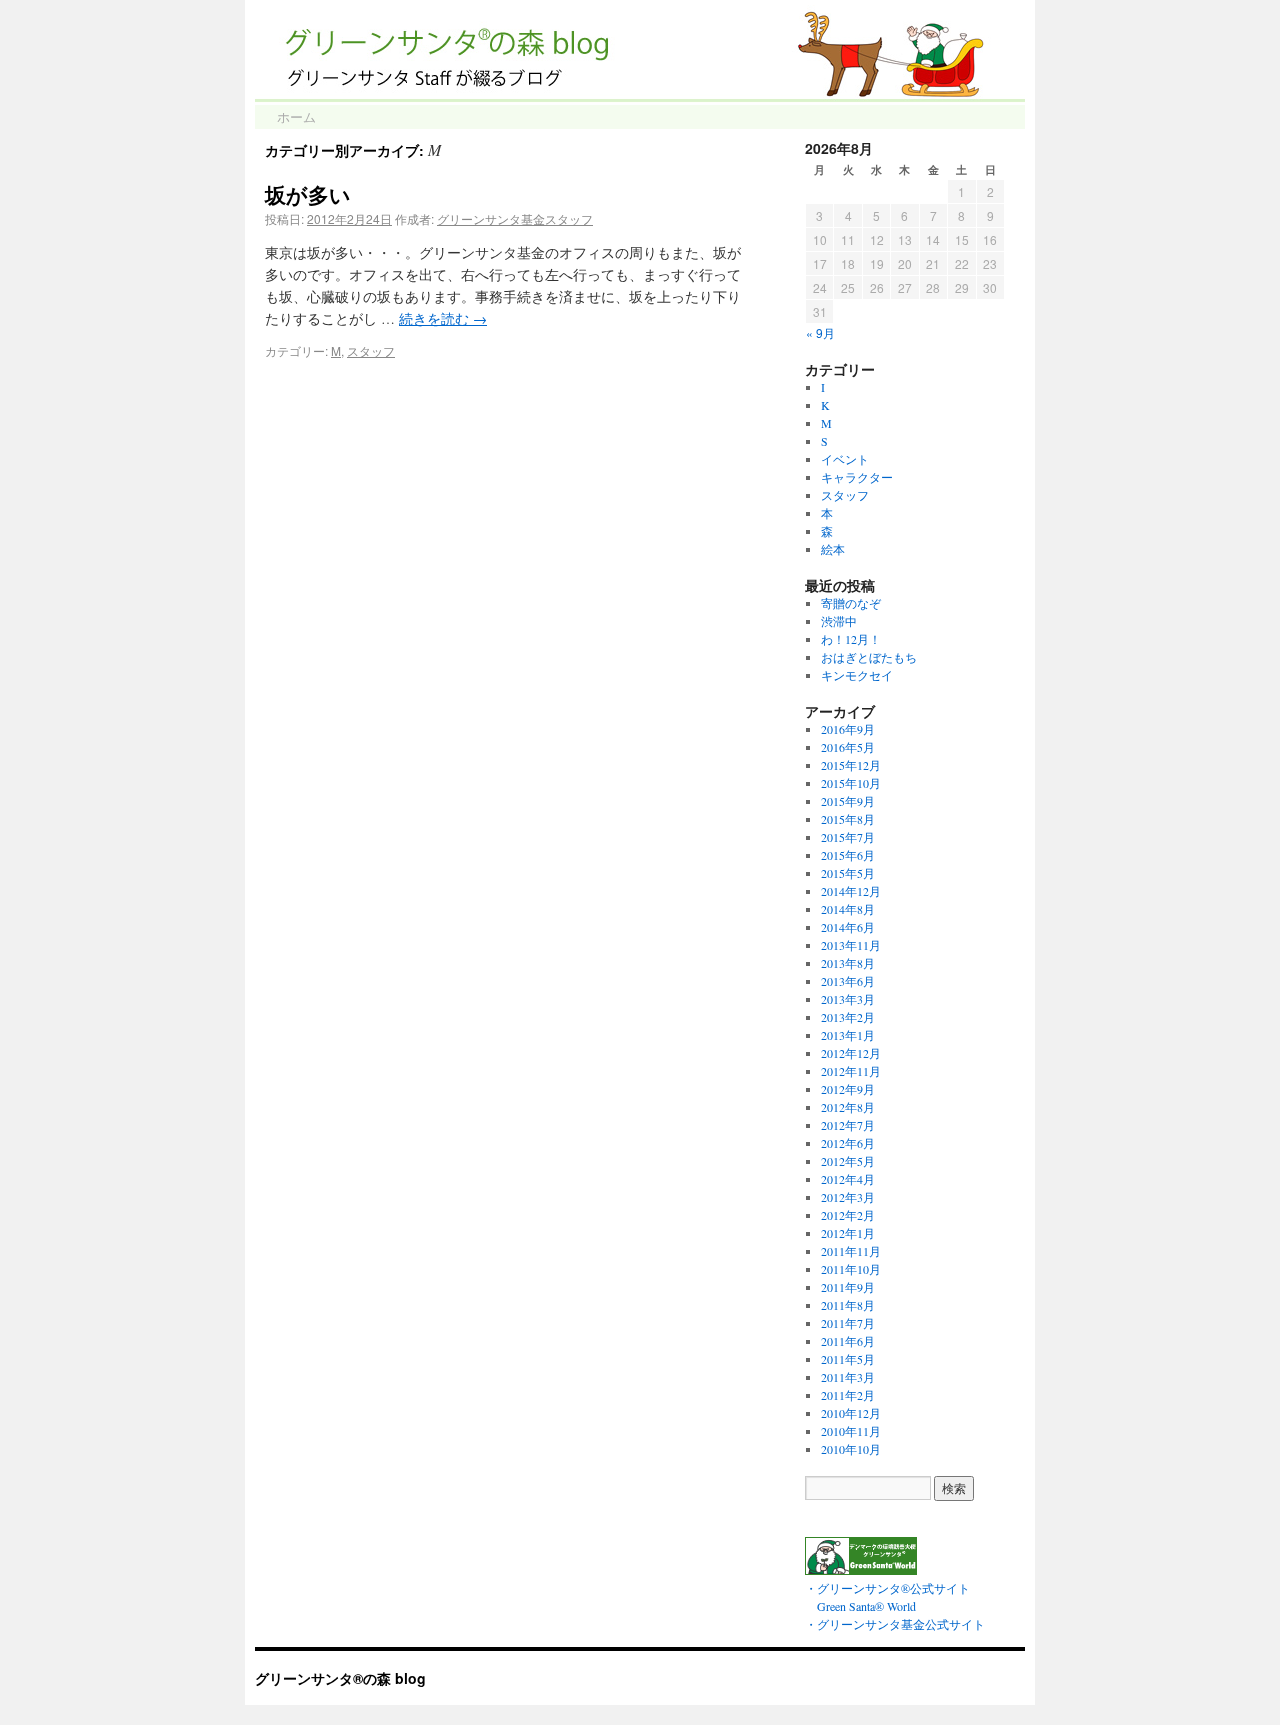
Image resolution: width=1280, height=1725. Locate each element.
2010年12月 (851, 1413)
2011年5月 (848, 1359)
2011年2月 (848, 1395)
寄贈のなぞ (851, 603)
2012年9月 (848, 1089)
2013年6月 (848, 981)
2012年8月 (848, 1107)
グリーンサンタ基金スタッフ (515, 218)
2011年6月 (848, 1341)
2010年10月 (851, 1449)
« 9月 (820, 332)
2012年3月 (848, 1197)
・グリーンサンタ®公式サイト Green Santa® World (887, 1597)
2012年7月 (848, 1125)
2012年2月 (848, 1215)
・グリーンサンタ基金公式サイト (895, 1624)
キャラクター (857, 477)
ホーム (296, 116)
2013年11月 (851, 945)
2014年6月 (848, 927)
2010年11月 (851, 1431)
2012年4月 (848, 1179)
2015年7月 (848, 837)
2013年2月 (848, 1017)
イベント (845, 459)
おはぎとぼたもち (869, 657)
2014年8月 (848, 909)
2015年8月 (848, 819)
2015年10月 (851, 783)
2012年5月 (848, 1161)
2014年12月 (851, 891)
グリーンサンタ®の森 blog (340, 1678)
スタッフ (371, 350)
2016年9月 (848, 729)
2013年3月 (848, 999)
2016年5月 (848, 747)
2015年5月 (848, 873)
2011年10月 (851, 1269)
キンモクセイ (857, 675)
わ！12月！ (851, 639)
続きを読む (443, 318)
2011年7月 (848, 1323)
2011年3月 (848, 1377)
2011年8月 (848, 1305)
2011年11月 (851, 1251)
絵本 (833, 549)
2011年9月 (848, 1287)
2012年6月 (848, 1143)
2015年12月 (851, 765)
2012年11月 (851, 1071)
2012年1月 (848, 1233)
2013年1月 (848, 1035)
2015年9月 (848, 801)
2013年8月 (848, 963)
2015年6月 (848, 855)
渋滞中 (839, 621)
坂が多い (308, 194)
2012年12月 (851, 1053)
